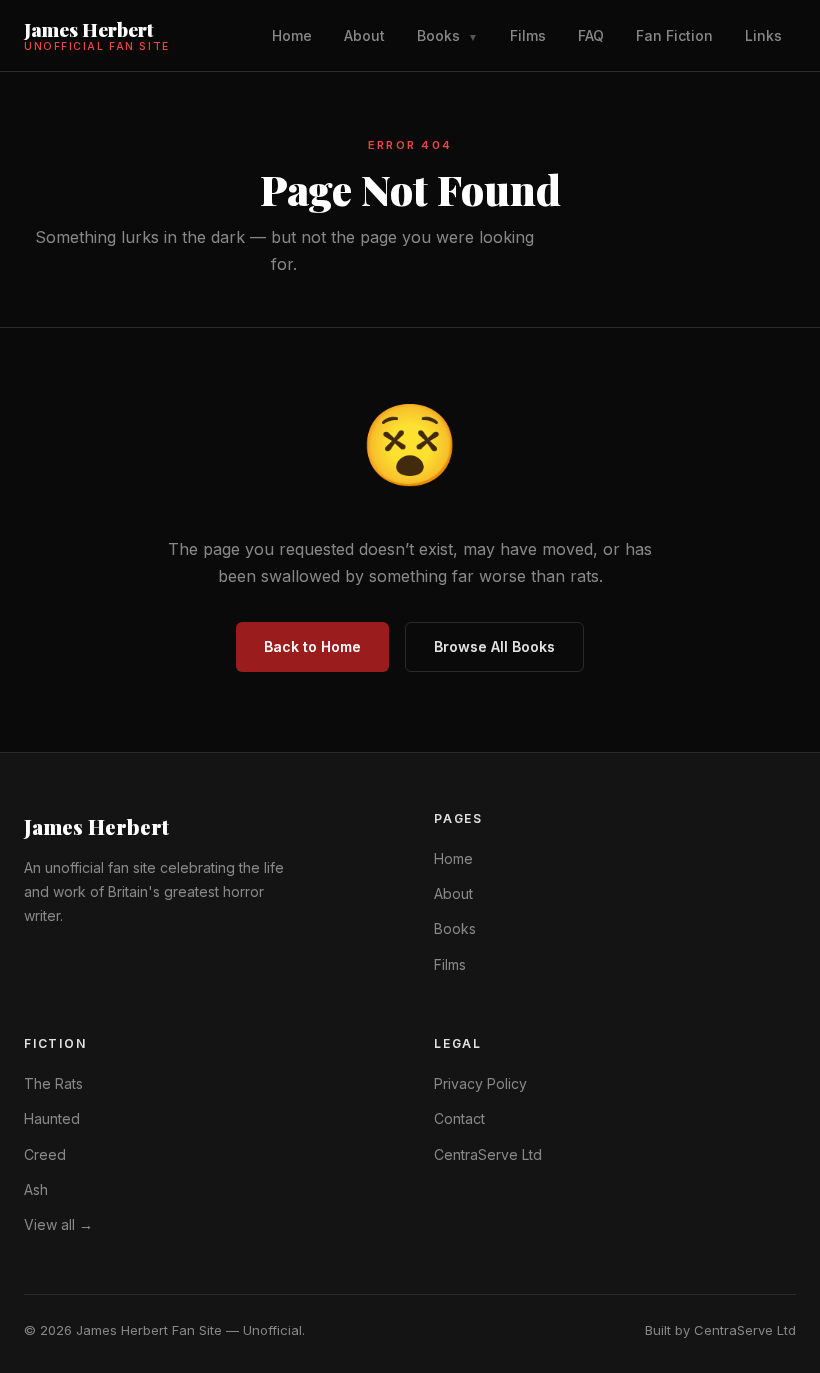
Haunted (52, 1118)
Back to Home (312, 646)
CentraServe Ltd (488, 1154)
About (364, 35)
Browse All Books (494, 646)
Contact (459, 1118)
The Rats (53, 1083)
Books (447, 35)
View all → (58, 1224)
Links (763, 35)
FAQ (591, 35)
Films (528, 35)
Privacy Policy (480, 1083)
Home (292, 35)
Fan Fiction (674, 35)
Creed (45, 1154)
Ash (36, 1189)
